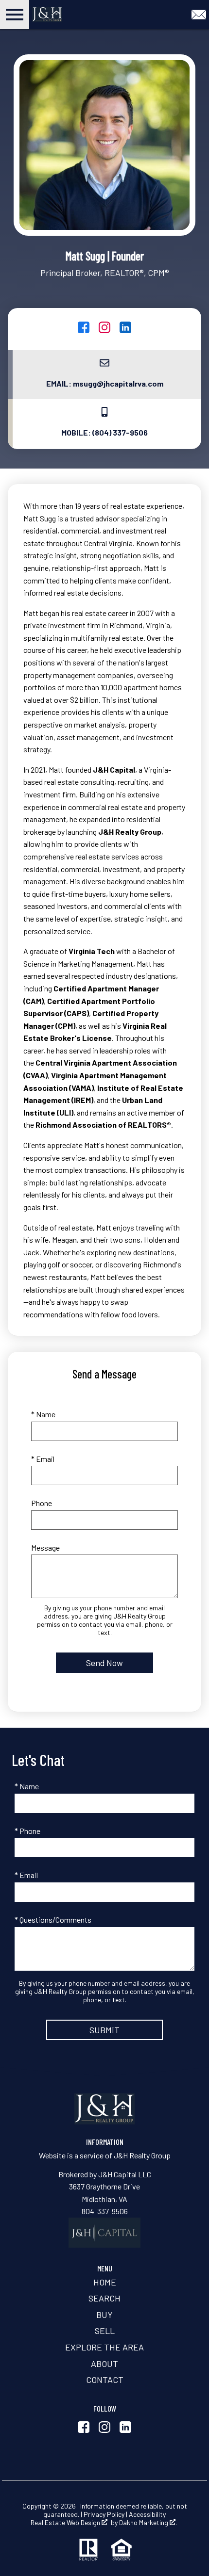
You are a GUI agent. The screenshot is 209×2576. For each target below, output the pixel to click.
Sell (105, 2331)
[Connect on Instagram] (104, 330)
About (104, 2364)
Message (45, 1547)
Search (104, 2298)
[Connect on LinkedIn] (125, 330)
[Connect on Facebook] (84, 330)
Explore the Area (104, 2347)
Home (105, 2282)
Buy (104, 2315)
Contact (105, 2380)
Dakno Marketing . (148, 2523)
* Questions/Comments (53, 1920)
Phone (42, 1503)
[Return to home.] (69, 15)
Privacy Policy (104, 2514)
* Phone (27, 1831)
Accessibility (147, 2514)
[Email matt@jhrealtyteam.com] (199, 13)
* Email (43, 1459)
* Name (43, 1414)
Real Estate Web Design (66, 2523)
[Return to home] (104, 2109)
